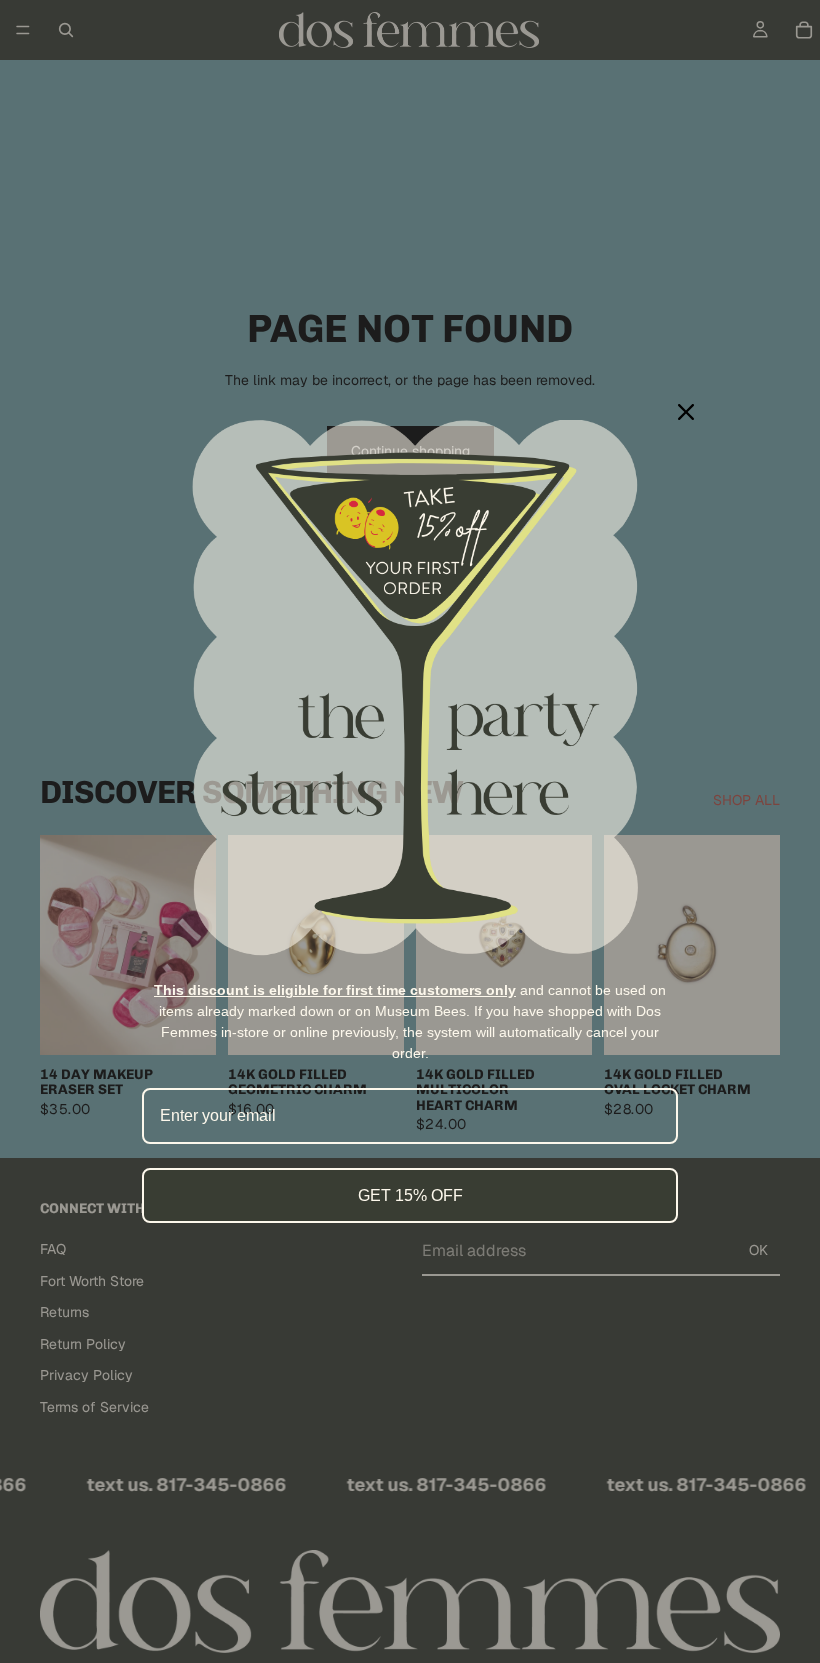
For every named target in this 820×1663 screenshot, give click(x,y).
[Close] (686, 412)
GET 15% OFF (410, 1195)
